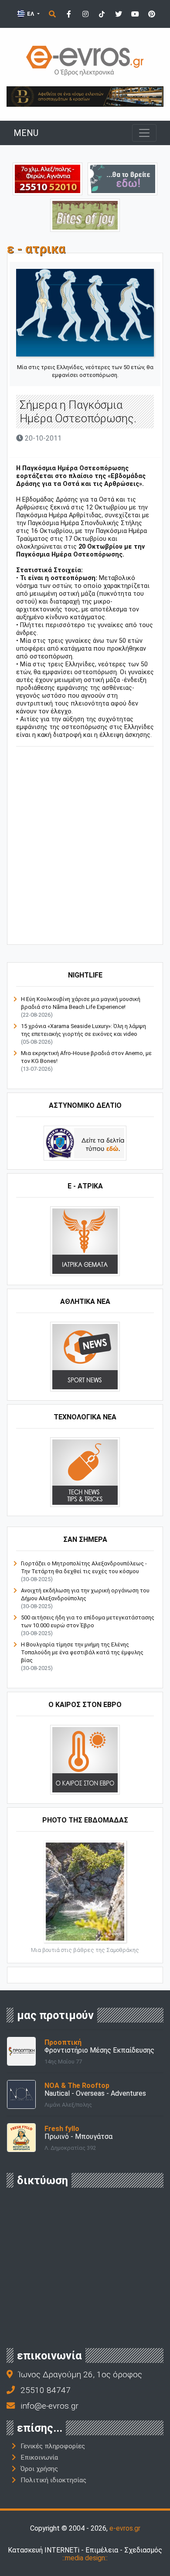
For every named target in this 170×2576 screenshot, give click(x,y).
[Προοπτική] (21, 2051)
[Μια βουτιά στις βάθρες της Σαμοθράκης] (85, 1891)
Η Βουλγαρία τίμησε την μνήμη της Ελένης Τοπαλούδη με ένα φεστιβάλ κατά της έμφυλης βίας (82, 1652)
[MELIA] (122, 178)
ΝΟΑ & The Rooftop (77, 2086)
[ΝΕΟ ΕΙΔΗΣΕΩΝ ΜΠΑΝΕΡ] (93, 930)
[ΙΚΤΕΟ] (48, 178)
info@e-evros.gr (49, 2406)
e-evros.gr (125, 2528)
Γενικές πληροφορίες (53, 2446)
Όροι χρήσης (39, 2469)
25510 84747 (46, 2390)
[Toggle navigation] (144, 133)
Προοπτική (63, 2042)
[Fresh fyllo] (21, 2137)
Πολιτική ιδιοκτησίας (53, 2480)
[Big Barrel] (85, 96)
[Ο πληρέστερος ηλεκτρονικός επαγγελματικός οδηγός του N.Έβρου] (85, 60)
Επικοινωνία (39, 2457)
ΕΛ (31, 14)
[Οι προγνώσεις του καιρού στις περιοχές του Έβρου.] (85, 1759)
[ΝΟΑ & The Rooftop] (21, 2094)
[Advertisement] (85, 847)
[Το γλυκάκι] (85, 215)
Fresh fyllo (62, 2129)
